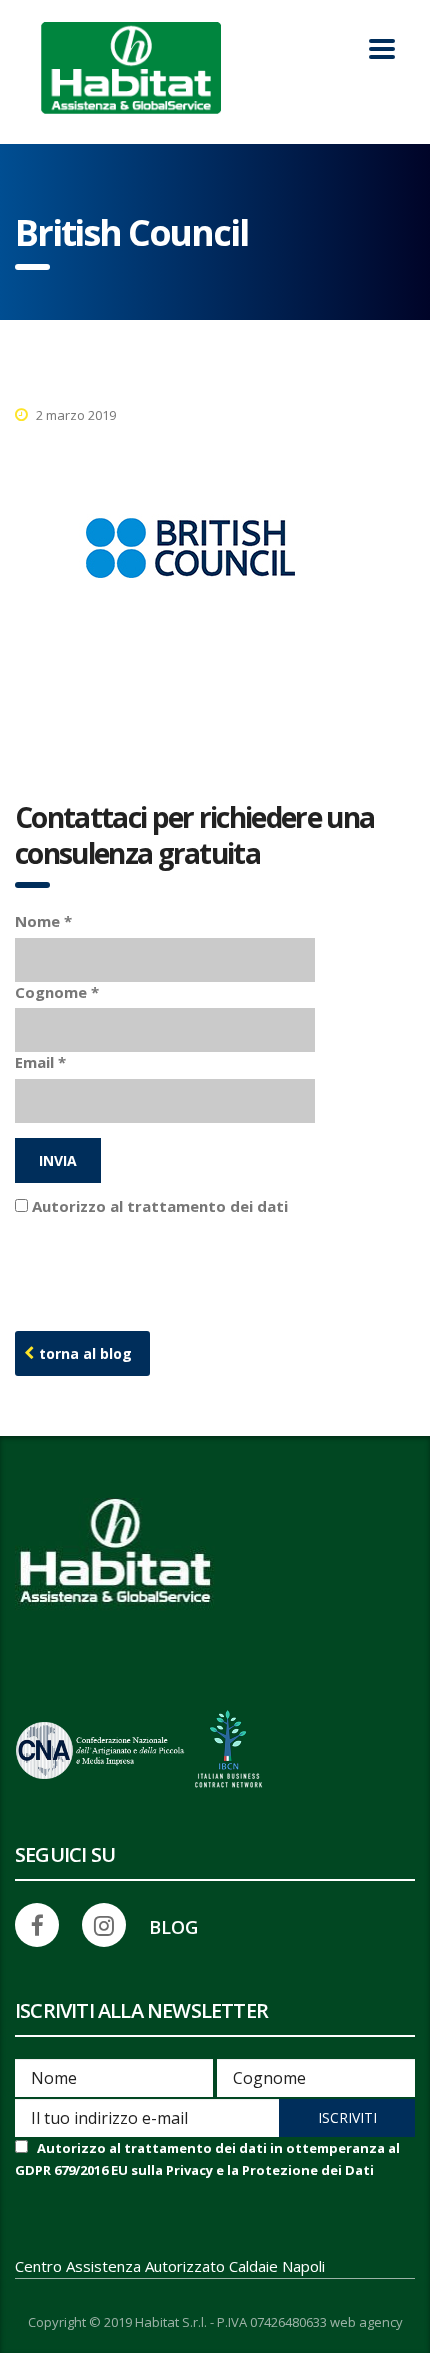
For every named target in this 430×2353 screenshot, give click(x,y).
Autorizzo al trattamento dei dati (212, 1232)
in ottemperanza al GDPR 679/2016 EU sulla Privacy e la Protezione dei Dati (212, 1232)
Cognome (57, 992)
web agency (366, 2322)
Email (40, 1062)
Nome (43, 921)
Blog (173, 1927)
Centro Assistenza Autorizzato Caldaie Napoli (170, 2266)
